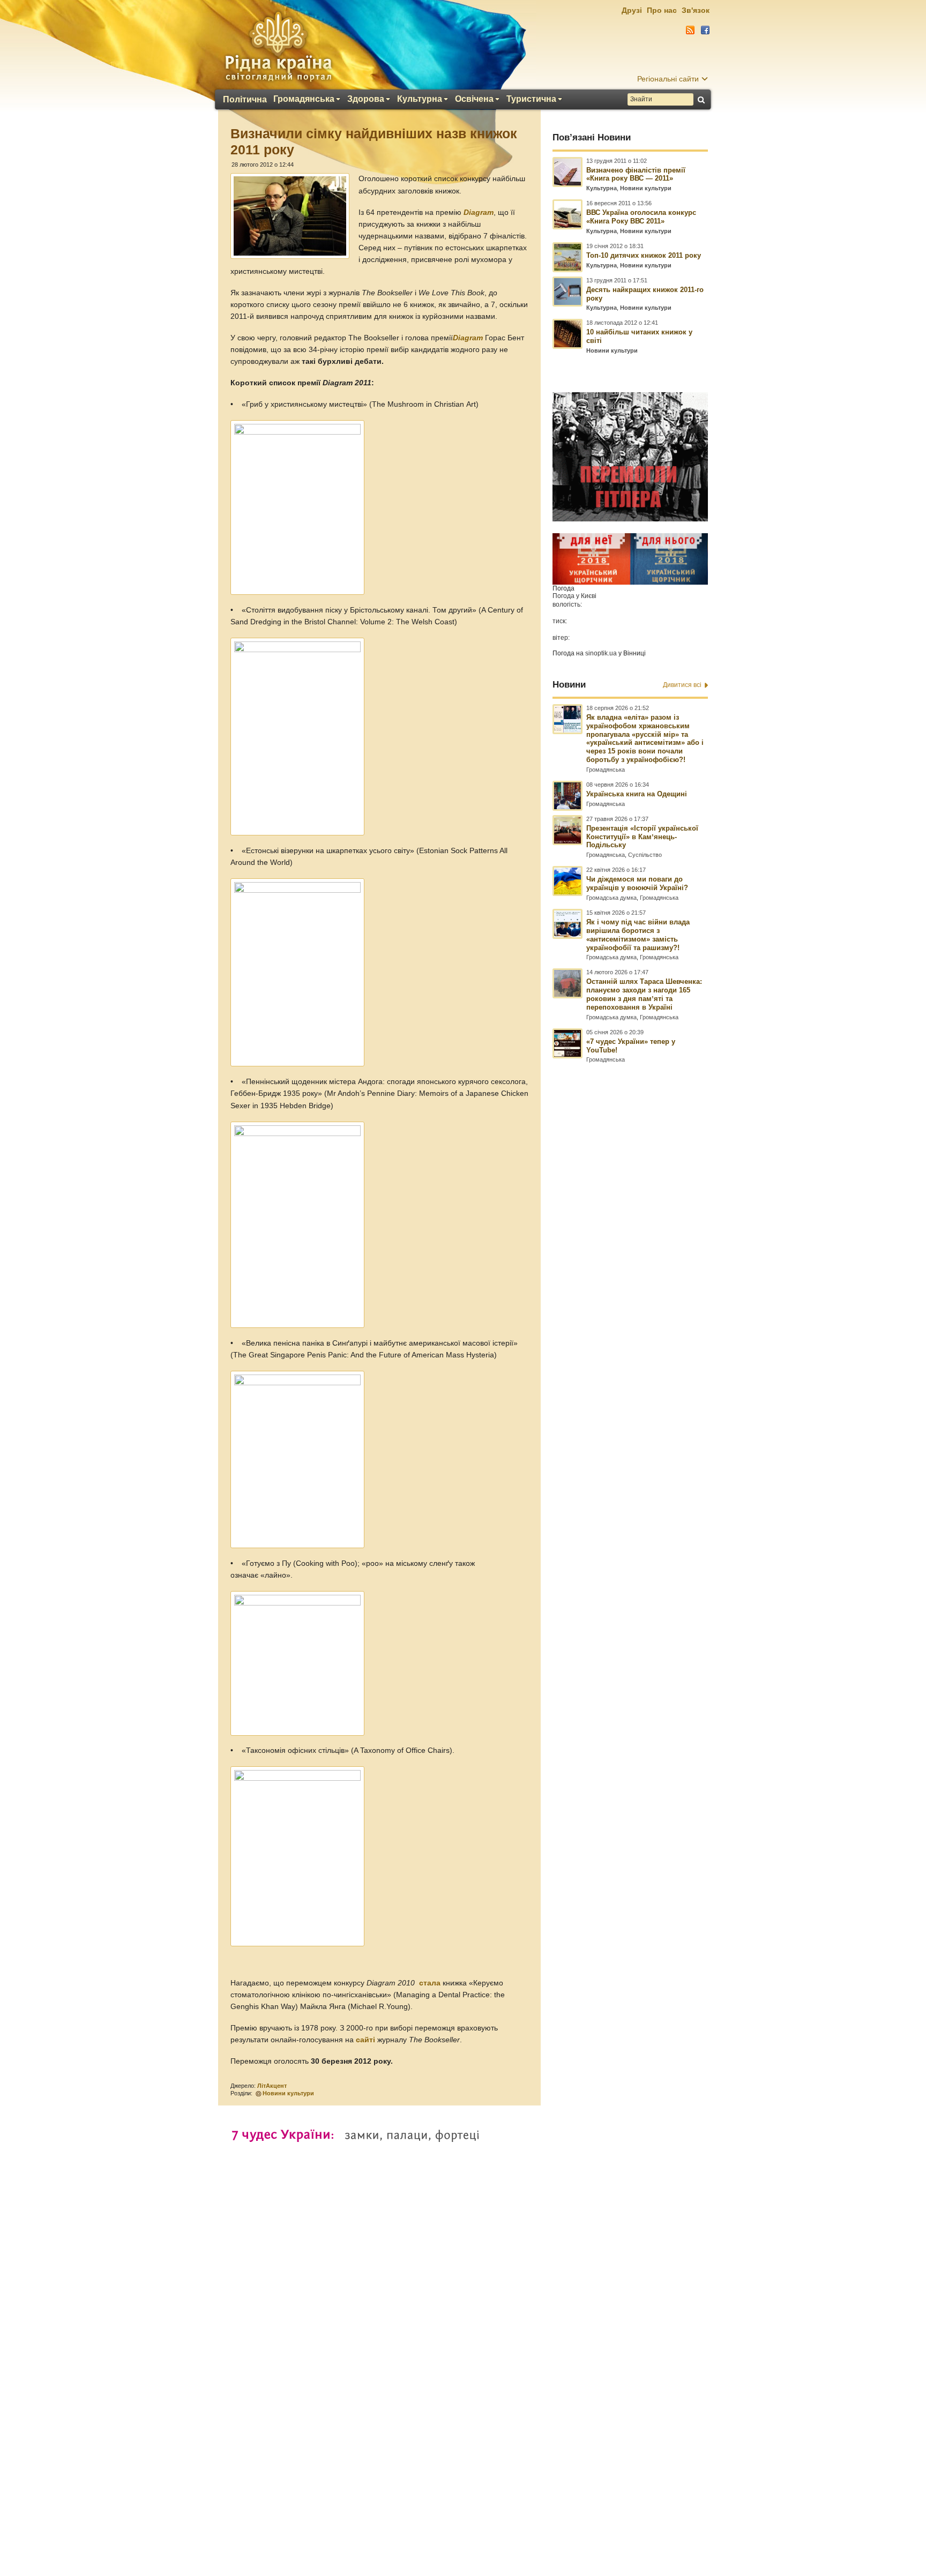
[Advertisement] (463, 2284)
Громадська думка (611, 898)
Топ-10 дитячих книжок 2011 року (644, 255)
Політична (245, 100)
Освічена (474, 99)
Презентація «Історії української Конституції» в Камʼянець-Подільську (642, 837)
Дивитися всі (682, 685)
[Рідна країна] (278, 46)
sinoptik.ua (601, 653)
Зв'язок (696, 10)
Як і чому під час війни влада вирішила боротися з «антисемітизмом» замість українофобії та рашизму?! (638, 935)
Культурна (420, 99)
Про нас (662, 10)
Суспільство (645, 855)
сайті (367, 2040)
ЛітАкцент (272, 2086)
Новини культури (288, 2093)
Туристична (531, 99)
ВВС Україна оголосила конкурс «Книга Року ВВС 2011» (641, 217)
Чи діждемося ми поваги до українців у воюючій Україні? (637, 883)
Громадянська (304, 99)
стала (431, 1983)
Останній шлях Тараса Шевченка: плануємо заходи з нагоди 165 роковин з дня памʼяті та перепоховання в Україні (644, 994)
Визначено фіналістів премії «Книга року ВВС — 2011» (636, 174)
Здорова (366, 99)
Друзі (632, 10)
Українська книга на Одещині (637, 794)
